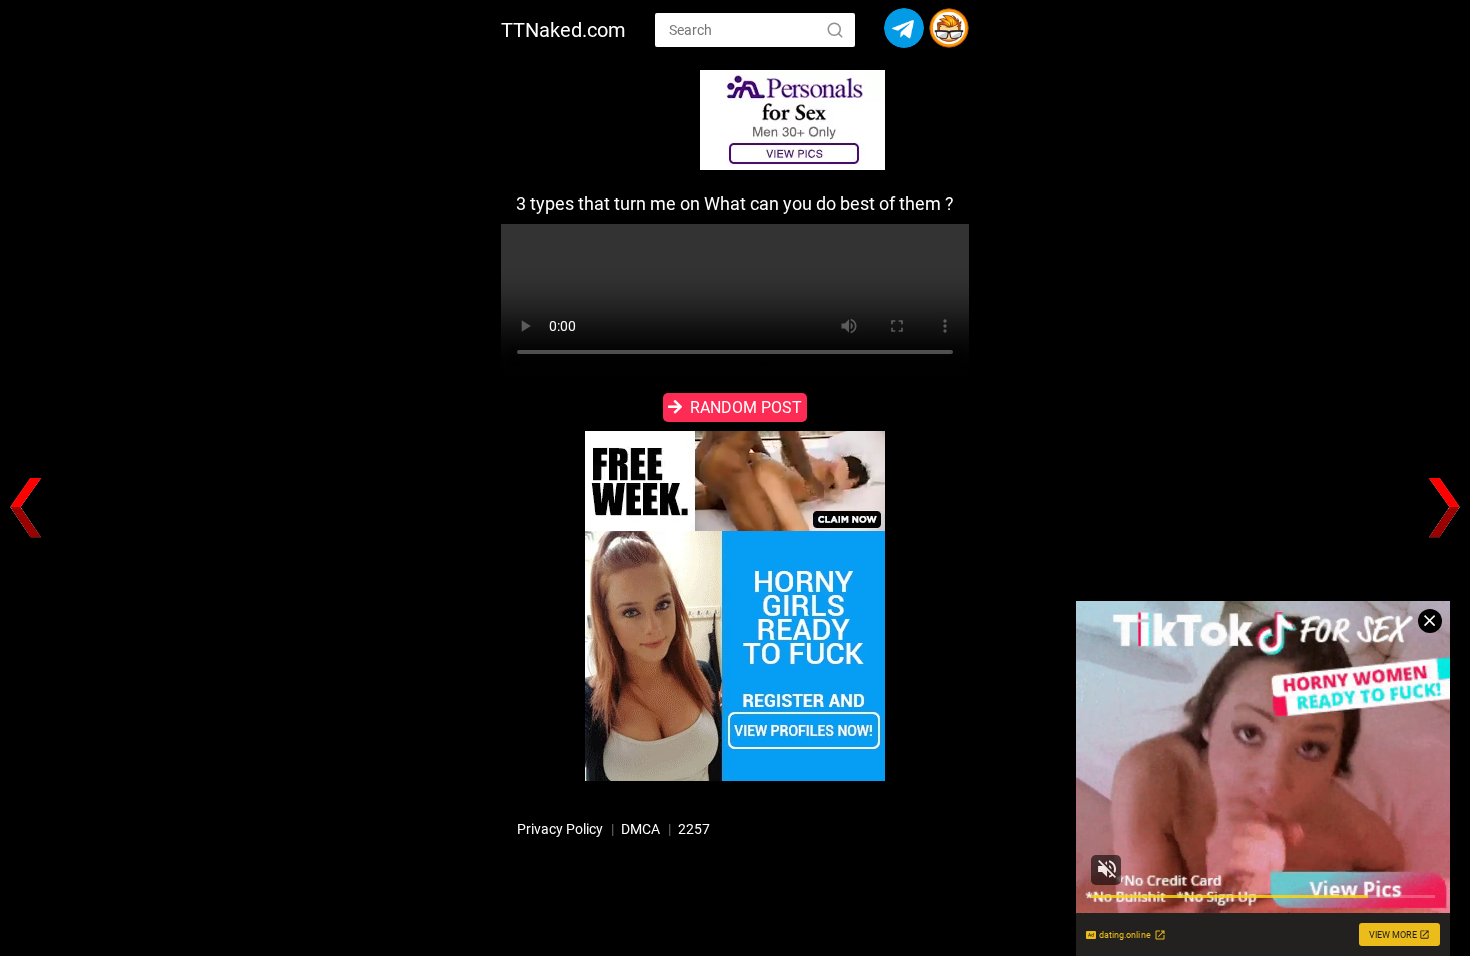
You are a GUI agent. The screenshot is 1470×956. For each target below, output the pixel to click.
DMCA (640, 829)
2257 (694, 829)
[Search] (835, 29)
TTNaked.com (563, 30)
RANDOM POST (746, 407)
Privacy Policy (560, 829)
